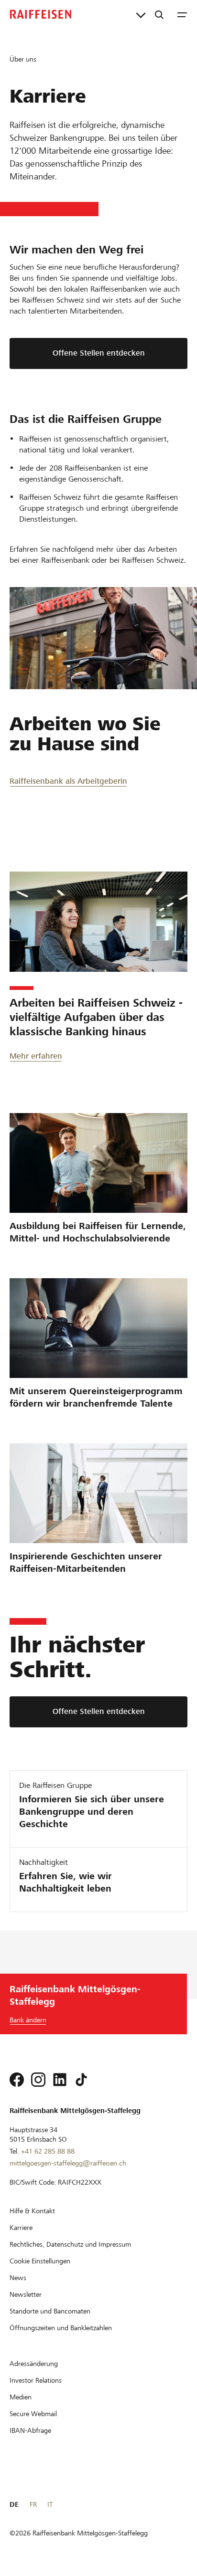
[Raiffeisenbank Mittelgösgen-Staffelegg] (41, 14)
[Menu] (182, 14)
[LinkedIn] (60, 2080)
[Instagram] (38, 2080)
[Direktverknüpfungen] (141, 14)
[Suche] (159, 14)
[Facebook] (17, 2080)
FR (33, 2504)
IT (50, 2504)
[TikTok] (81, 2080)
